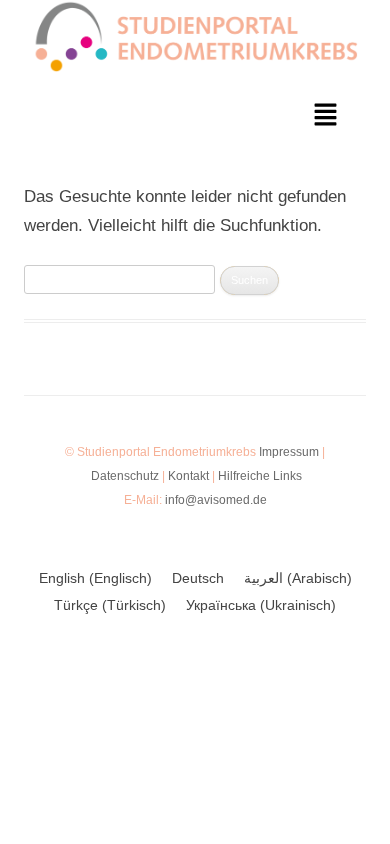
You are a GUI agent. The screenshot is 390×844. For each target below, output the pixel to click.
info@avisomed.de (216, 500)
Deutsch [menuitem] (198, 579)
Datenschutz (125, 476)
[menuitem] (95, 578)
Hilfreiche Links (260, 476)
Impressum (289, 452)
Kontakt (188, 476)
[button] (326, 117)
